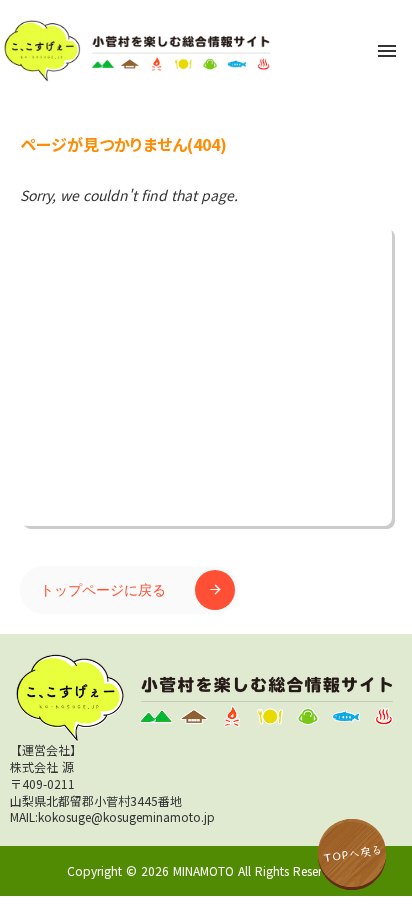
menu (387, 51)
